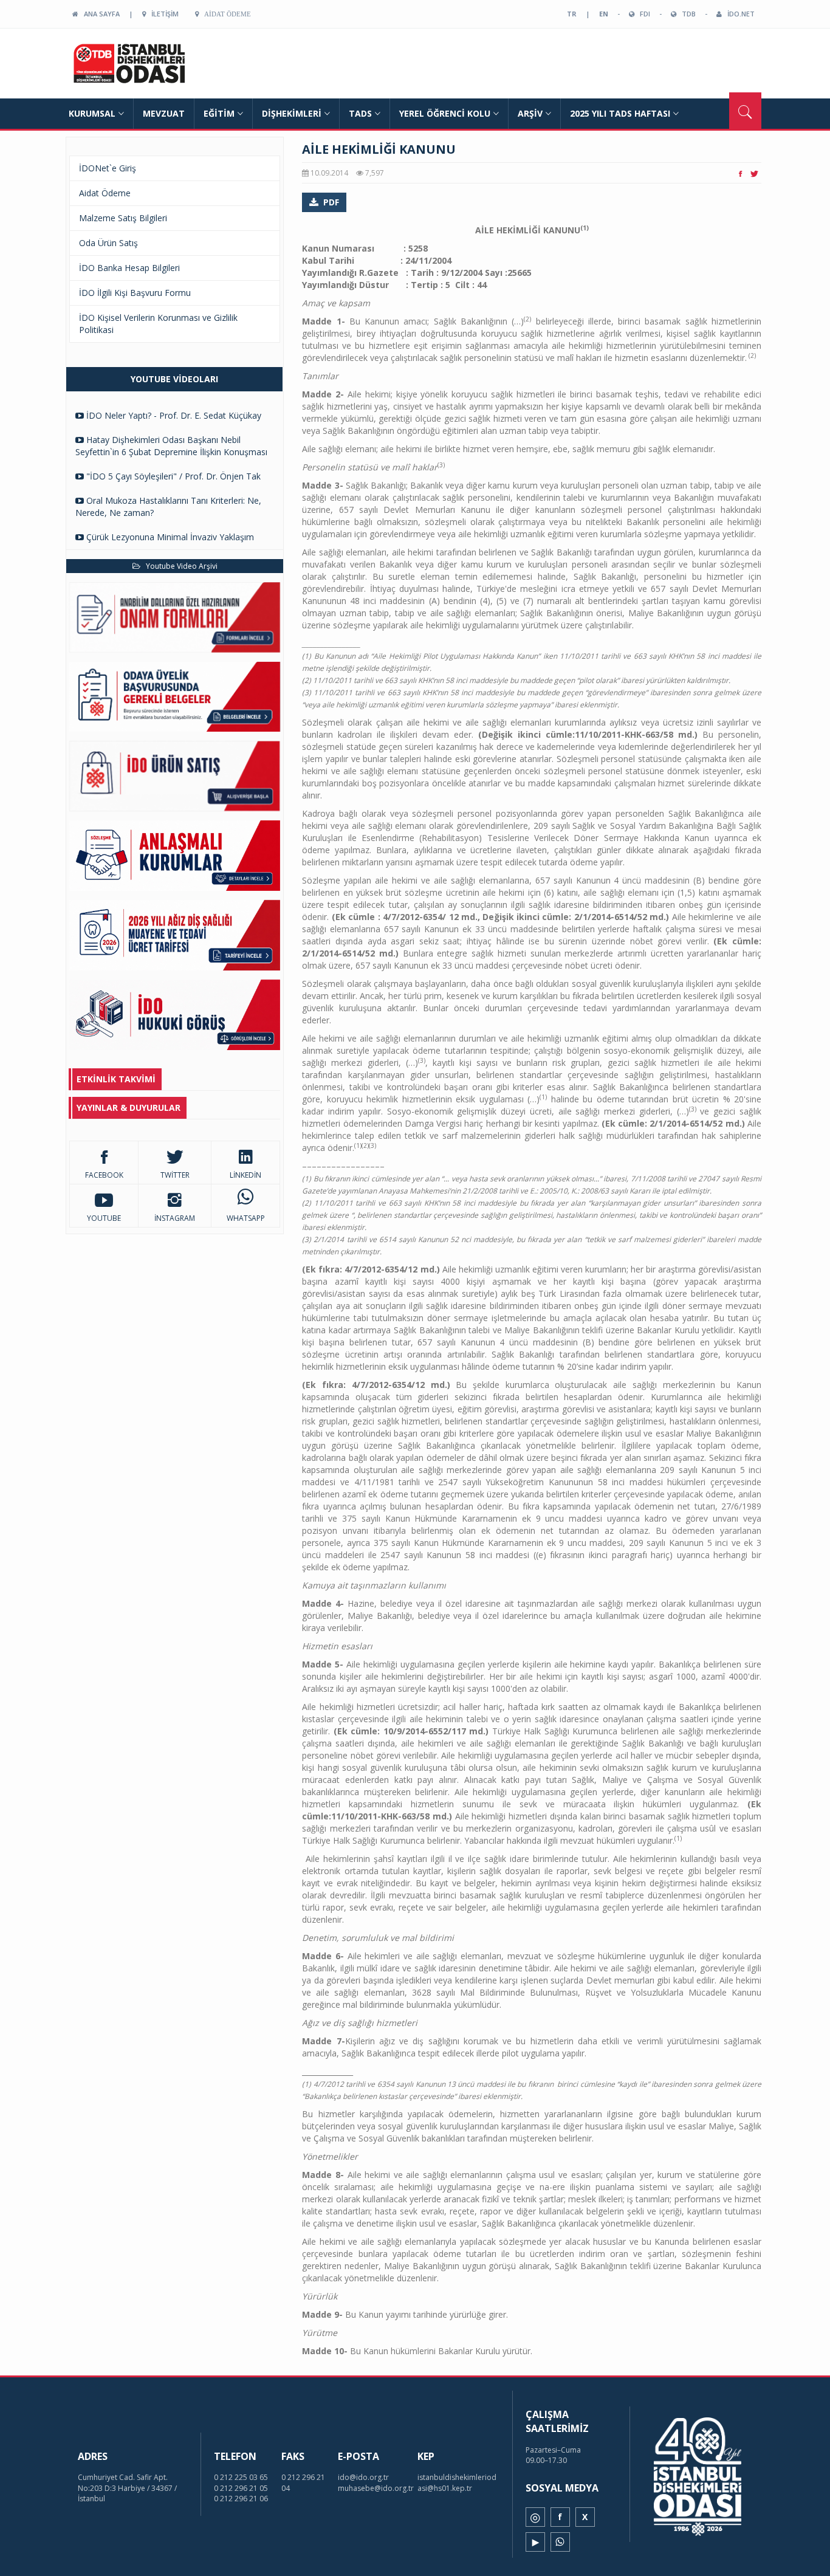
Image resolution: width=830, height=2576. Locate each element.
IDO (152, 64)
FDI (642, 14)
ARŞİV (530, 113)
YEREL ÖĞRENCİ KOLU (445, 113)
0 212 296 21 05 (241, 2488)
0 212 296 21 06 (241, 2499)
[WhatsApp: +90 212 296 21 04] (560, 2542)
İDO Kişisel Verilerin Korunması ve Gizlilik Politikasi (158, 324)
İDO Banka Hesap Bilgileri (129, 268)
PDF (331, 202)
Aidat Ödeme (225, 14)
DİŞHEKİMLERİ (292, 113)
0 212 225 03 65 (241, 2477)
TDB (686, 14)
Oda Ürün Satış (108, 243)
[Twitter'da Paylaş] (754, 173)
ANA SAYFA (99, 14)
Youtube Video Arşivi (179, 566)
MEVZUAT (164, 113)
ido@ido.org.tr (363, 2477)
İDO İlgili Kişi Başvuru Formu (135, 293)
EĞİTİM (219, 113)
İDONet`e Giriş (108, 168)
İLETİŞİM (162, 14)
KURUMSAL (92, 113)
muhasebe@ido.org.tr (376, 2488)
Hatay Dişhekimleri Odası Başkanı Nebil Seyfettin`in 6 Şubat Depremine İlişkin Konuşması (171, 446)
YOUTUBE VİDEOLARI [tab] (174, 379)
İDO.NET (738, 14)
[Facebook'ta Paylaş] (740, 173)
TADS (360, 113)
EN (604, 14)
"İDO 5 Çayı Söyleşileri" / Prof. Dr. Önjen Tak (172, 476)
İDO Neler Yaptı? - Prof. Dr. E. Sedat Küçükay (173, 415)
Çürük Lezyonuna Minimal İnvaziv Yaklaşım (169, 537)
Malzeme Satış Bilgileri (123, 218)
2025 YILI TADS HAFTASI (620, 113)
